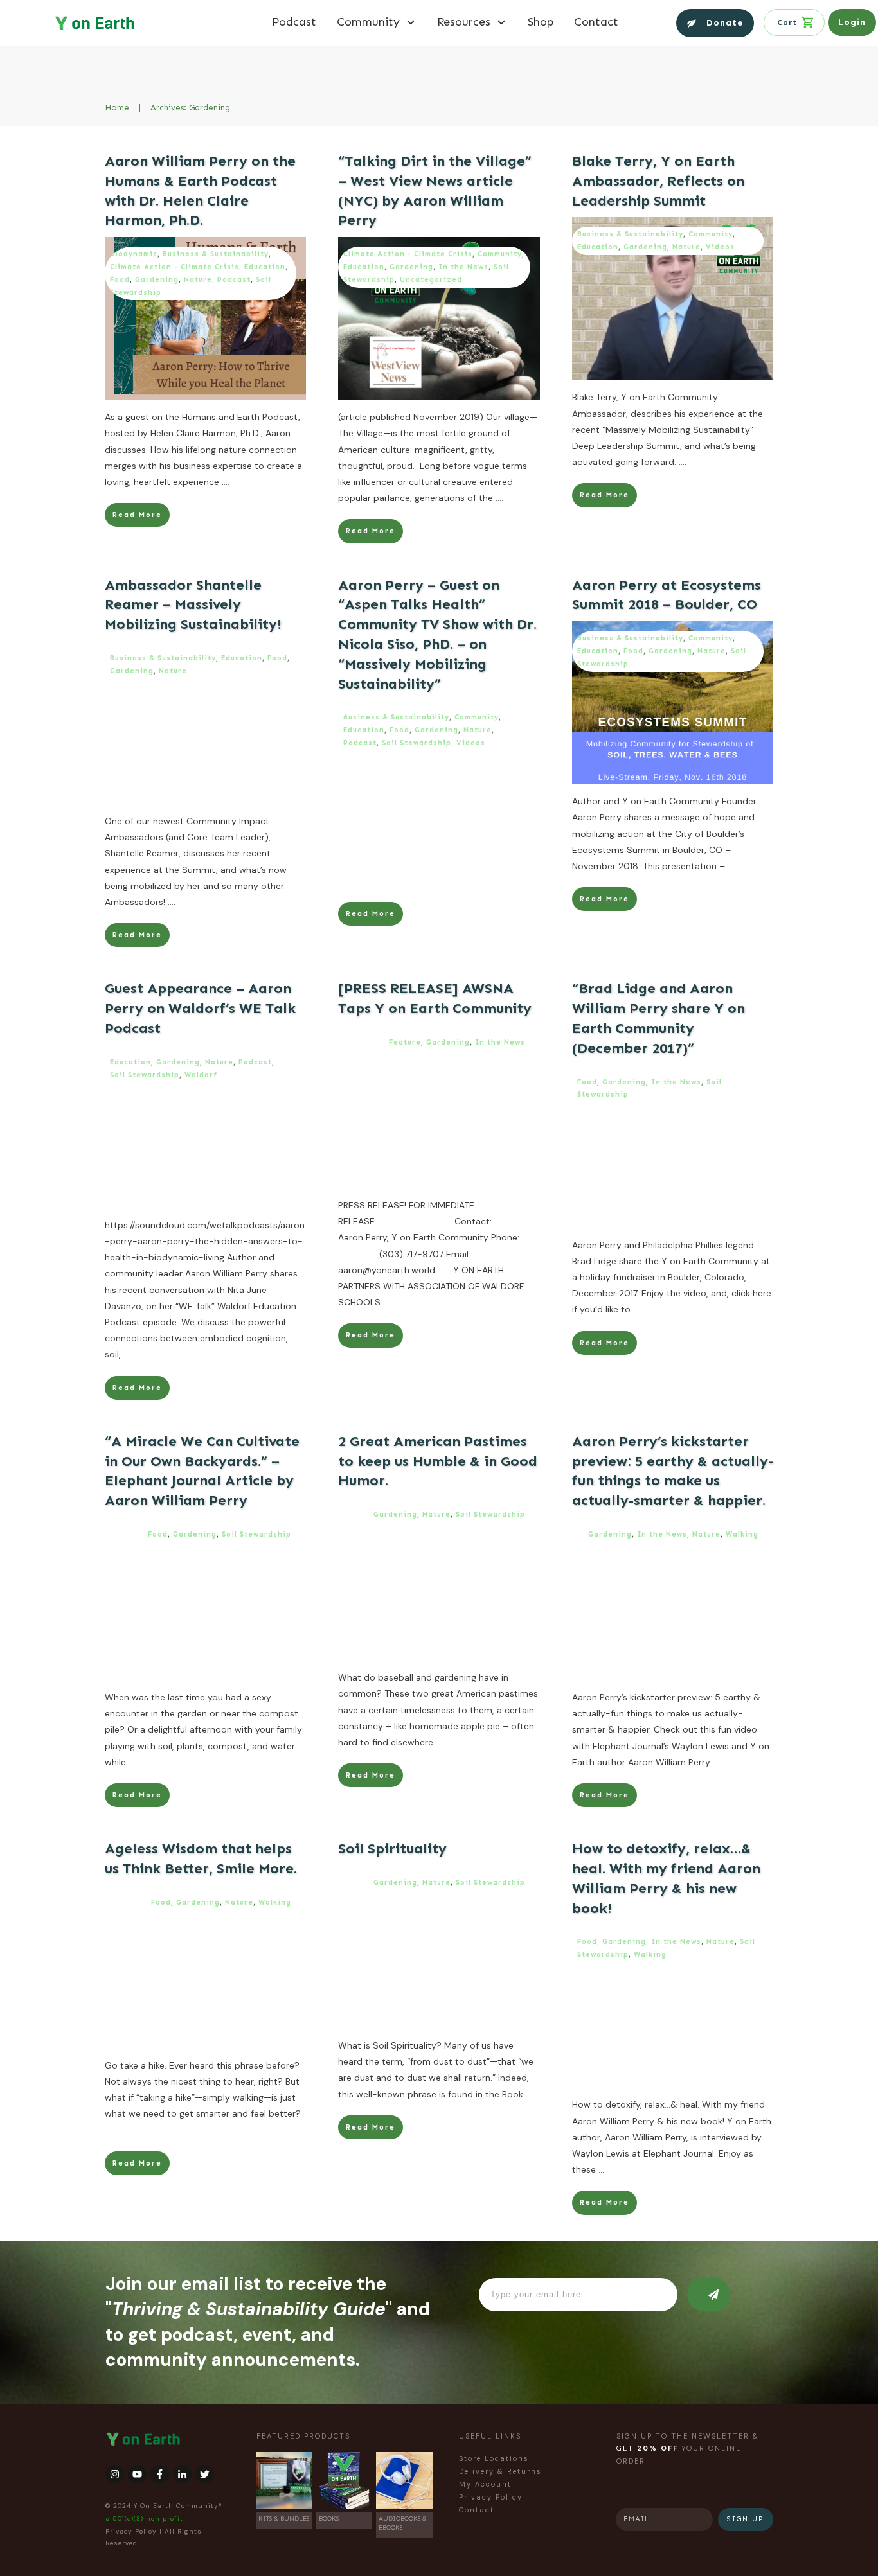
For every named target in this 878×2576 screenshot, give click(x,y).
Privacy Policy (131, 2531)
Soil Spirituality (392, 1848)
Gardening (157, 280)
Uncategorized (431, 280)
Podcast (234, 280)
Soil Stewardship (417, 743)
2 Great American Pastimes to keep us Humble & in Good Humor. (438, 1461)
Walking (742, 1534)
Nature (198, 280)
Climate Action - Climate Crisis (175, 267)
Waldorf (201, 1075)
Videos (720, 247)
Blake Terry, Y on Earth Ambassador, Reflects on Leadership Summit (658, 181)
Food (120, 280)
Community (500, 254)
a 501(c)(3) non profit (144, 2519)
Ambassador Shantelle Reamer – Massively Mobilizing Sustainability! (193, 605)
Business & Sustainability (216, 254)
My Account (485, 2484)
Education (265, 267)
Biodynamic (134, 254)
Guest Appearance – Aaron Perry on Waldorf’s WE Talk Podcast (200, 1008)
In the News (463, 267)
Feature (405, 1042)
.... (226, 482)
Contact (477, 2510)
